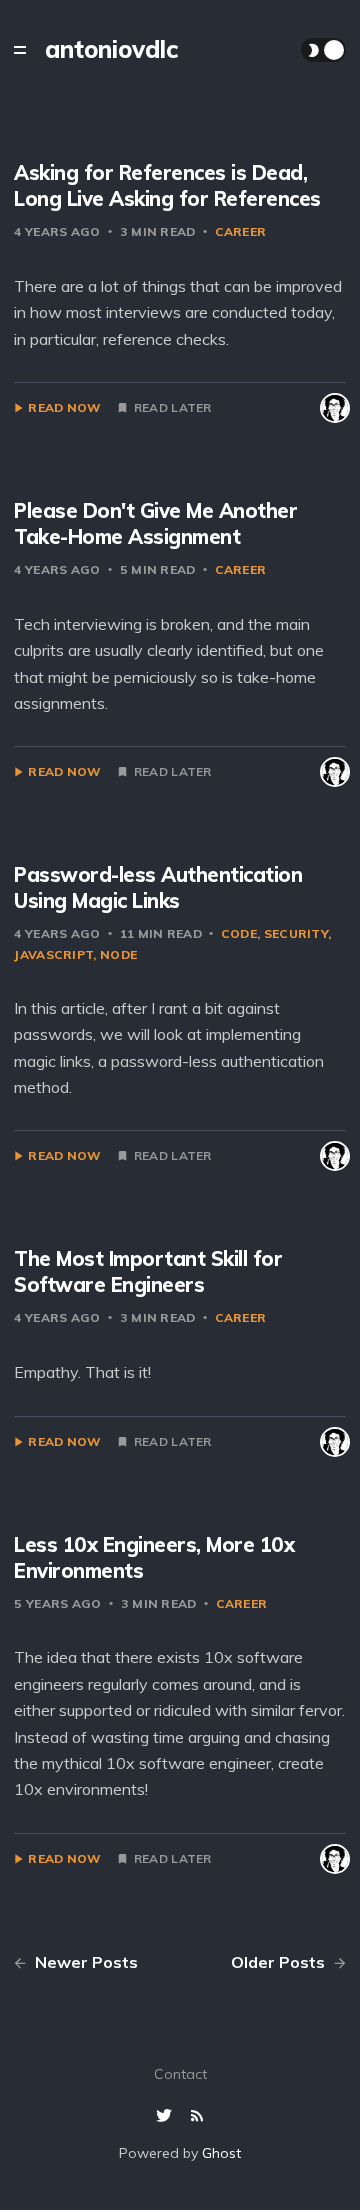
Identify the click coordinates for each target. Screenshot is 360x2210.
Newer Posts (84, 1962)
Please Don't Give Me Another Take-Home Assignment (155, 523)
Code (239, 933)
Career (241, 231)
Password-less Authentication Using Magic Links (158, 887)
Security (296, 933)
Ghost (221, 2153)
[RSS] (197, 2116)
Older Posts (280, 1962)
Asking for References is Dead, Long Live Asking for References (167, 185)
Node (118, 954)
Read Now (64, 408)
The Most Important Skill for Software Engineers (148, 1271)
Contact (180, 2074)
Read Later (173, 408)
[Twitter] (166, 2116)
